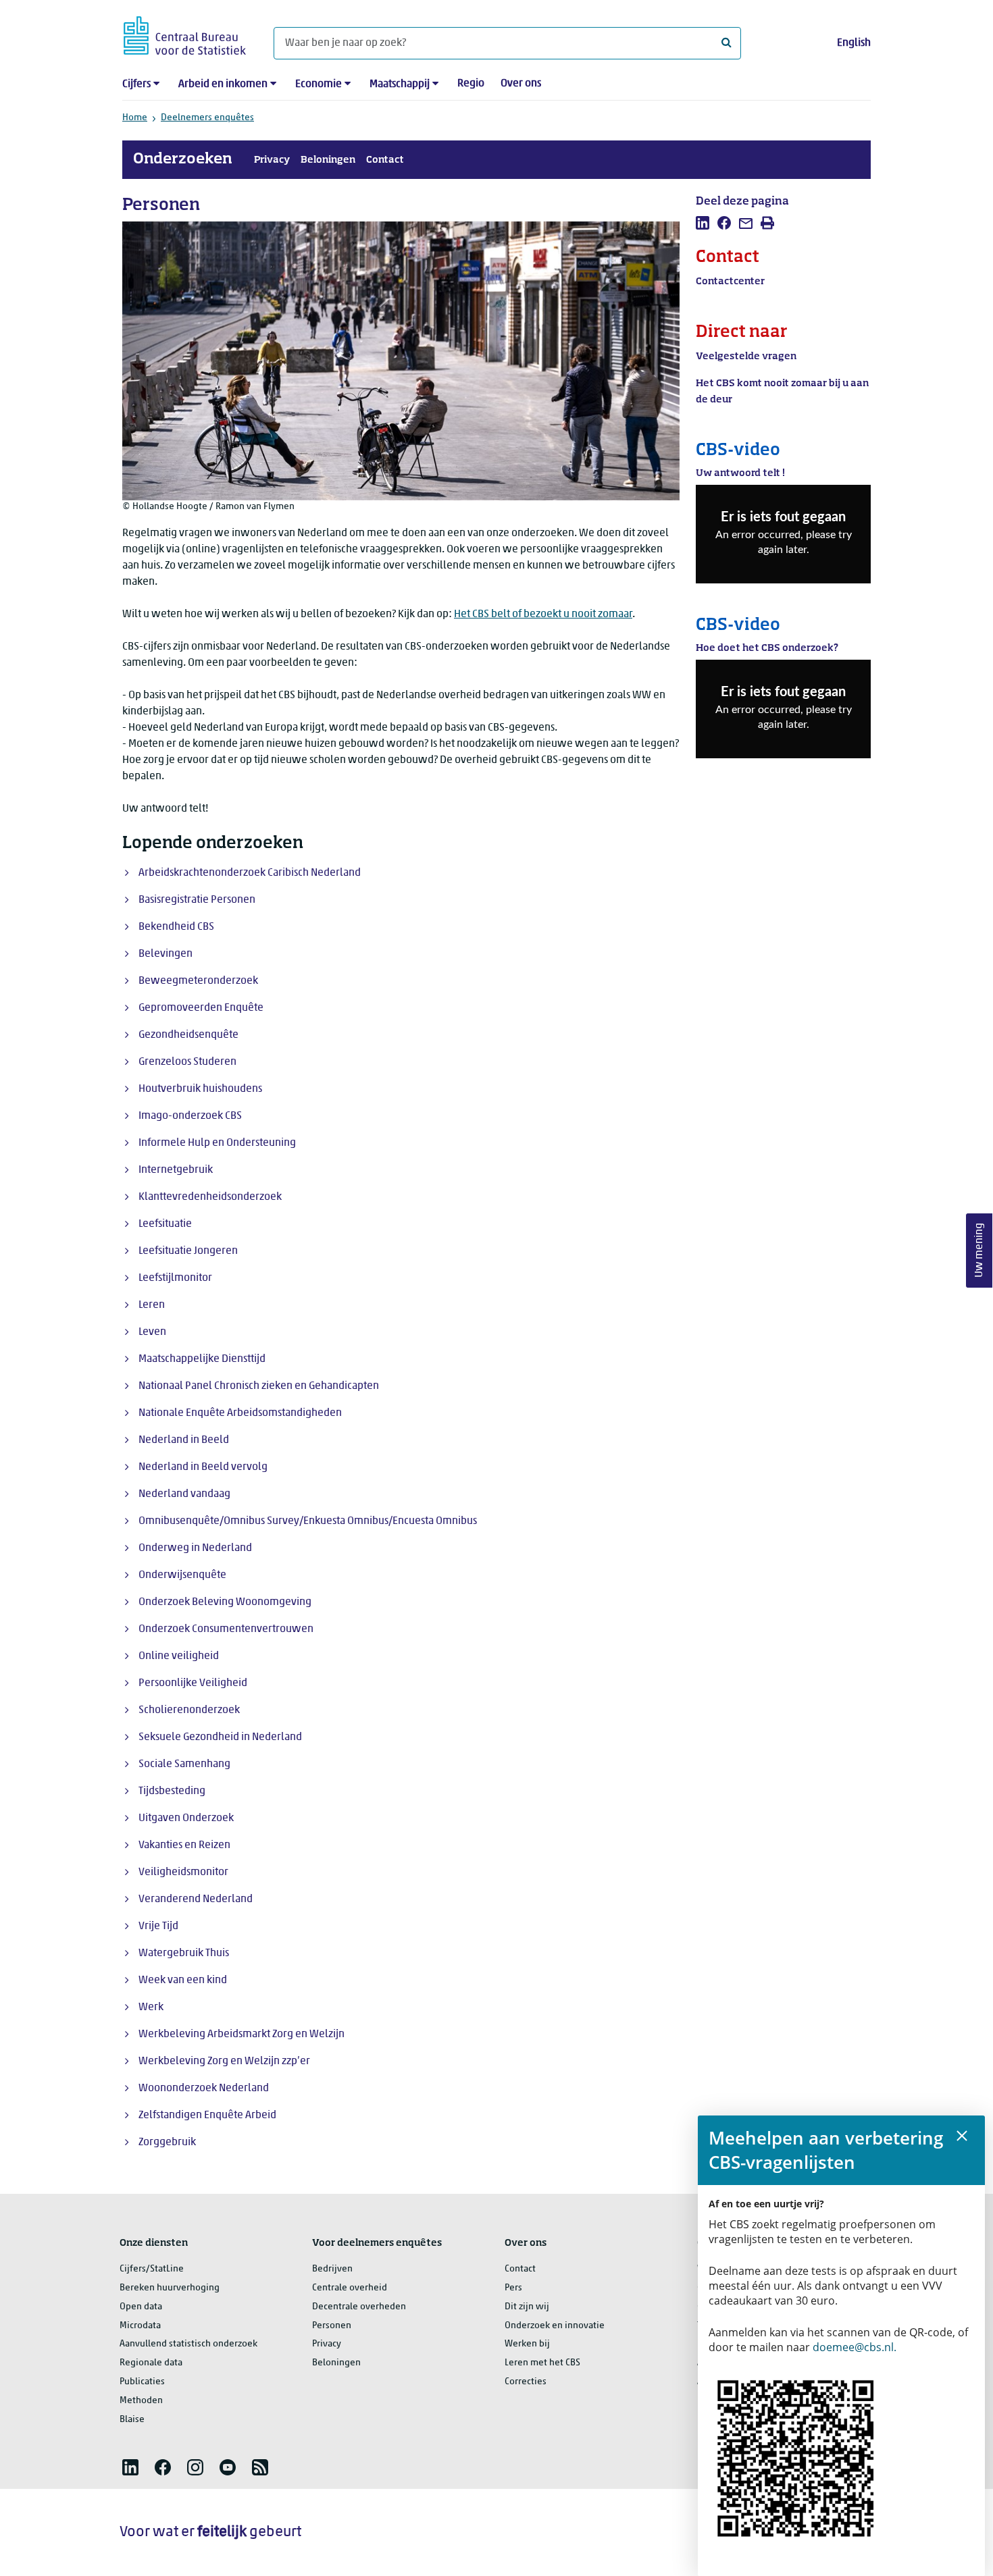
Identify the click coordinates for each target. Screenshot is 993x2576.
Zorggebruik (167, 2143)
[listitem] (703, 223)
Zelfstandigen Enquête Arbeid (207, 2115)
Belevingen (165, 954)
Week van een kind (183, 1980)
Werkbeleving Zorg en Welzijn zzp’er (224, 2061)
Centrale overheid (350, 2288)
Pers (513, 2288)
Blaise (132, 2420)
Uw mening (979, 1250)
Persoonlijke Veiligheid (193, 1683)
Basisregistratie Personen (197, 900)
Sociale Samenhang (184, 1764)
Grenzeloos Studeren (187, 1062)
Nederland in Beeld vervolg (203, 1467)
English (854, 43)
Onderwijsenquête (182, 1575)
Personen (332, 2326)
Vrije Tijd (158, 1926)
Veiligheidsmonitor (183, 1872)
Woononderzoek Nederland (204, 2088)
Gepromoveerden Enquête (201, 1008)
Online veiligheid (179, 1656)
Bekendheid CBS (176, 927)
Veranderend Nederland (196, 1899)
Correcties (526, 2382)
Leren (152, 1305)
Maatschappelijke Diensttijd (202, 1359)
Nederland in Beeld (184, 1440)
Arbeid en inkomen (223, 84)
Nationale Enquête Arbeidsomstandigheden (240, 1413)
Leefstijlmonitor (175, 1278)
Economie (319, 84)
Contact (385, 160)
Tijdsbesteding (172, 1791)
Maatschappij (400, 84)
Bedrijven (332, 2269)
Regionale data (151, 2363)
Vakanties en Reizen (184, 1845)
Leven (152, 1332)
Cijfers (136, 84)
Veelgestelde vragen (746, 357)
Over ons (521, 84)
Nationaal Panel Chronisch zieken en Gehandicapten (259, 1386)
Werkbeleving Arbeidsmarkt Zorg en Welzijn (241, 2034)
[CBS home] (185, 33)
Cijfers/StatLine (152, 2269)
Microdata (140, 2326)
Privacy (272, 160)
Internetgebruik (176, 1170)
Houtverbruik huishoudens (200, 1089)
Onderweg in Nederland (195, 1548)
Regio (471, 84)
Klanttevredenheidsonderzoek (210, 1197)
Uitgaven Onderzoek (186, 1818)
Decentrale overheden (359, 2307)
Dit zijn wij (527, 2307)
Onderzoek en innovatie (555, 2326)
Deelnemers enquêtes (207, 118)
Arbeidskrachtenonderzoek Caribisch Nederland (250, 873)
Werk (151, 2007)
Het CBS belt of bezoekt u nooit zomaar (543, 614)
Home (135, 118)
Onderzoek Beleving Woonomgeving (225, 1602)
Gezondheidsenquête (188, 1035)
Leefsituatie (165, 1224)
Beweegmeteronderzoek (198, 981)
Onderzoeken (183, 159)
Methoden (141, 2401)
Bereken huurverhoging (170, 2288)
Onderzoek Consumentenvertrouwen (226, 1629)
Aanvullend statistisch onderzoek (188, 2344)
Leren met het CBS (542, 2363)
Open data (141, 2307)
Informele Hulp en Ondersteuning (217, 1143)
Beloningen (328, 160)
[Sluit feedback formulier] (962, 2136)
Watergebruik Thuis (184, 1953)
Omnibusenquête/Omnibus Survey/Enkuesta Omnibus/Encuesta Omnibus (308, 1521)
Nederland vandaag (184, 1494)
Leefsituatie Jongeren (188, 1251)
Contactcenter (730, 282)
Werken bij (527, 2344)
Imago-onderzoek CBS (190, 1116)
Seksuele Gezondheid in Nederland (220, 1737)
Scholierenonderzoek (189, 1710)
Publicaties (142, 2382)
